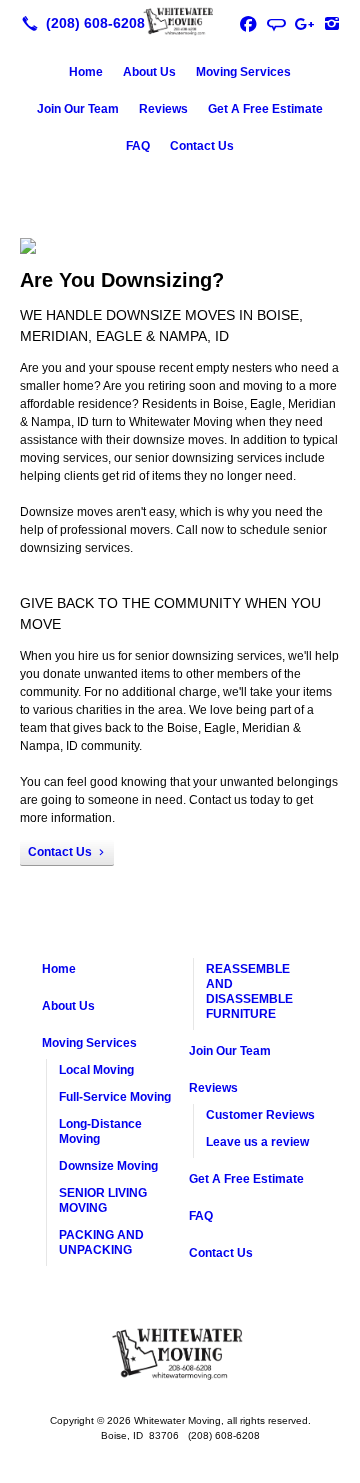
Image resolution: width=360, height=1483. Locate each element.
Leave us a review (257, 1142)
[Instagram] (332, 23)
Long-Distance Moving (100, 1131)
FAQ (138, 146)
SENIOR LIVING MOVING (103, 1200)
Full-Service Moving (115, 1097)
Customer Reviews (260, 1115)
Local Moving (96, 1070)
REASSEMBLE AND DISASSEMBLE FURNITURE (249, 991)
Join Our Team (78, 109)
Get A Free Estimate (265, 109)
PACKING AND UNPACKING (101, 1242)
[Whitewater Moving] (180, 21)
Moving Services (243, 72)
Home (86, 72)
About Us (149, 72)
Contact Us (202, 146)
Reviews (163, 109)
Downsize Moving (108, 1166)
